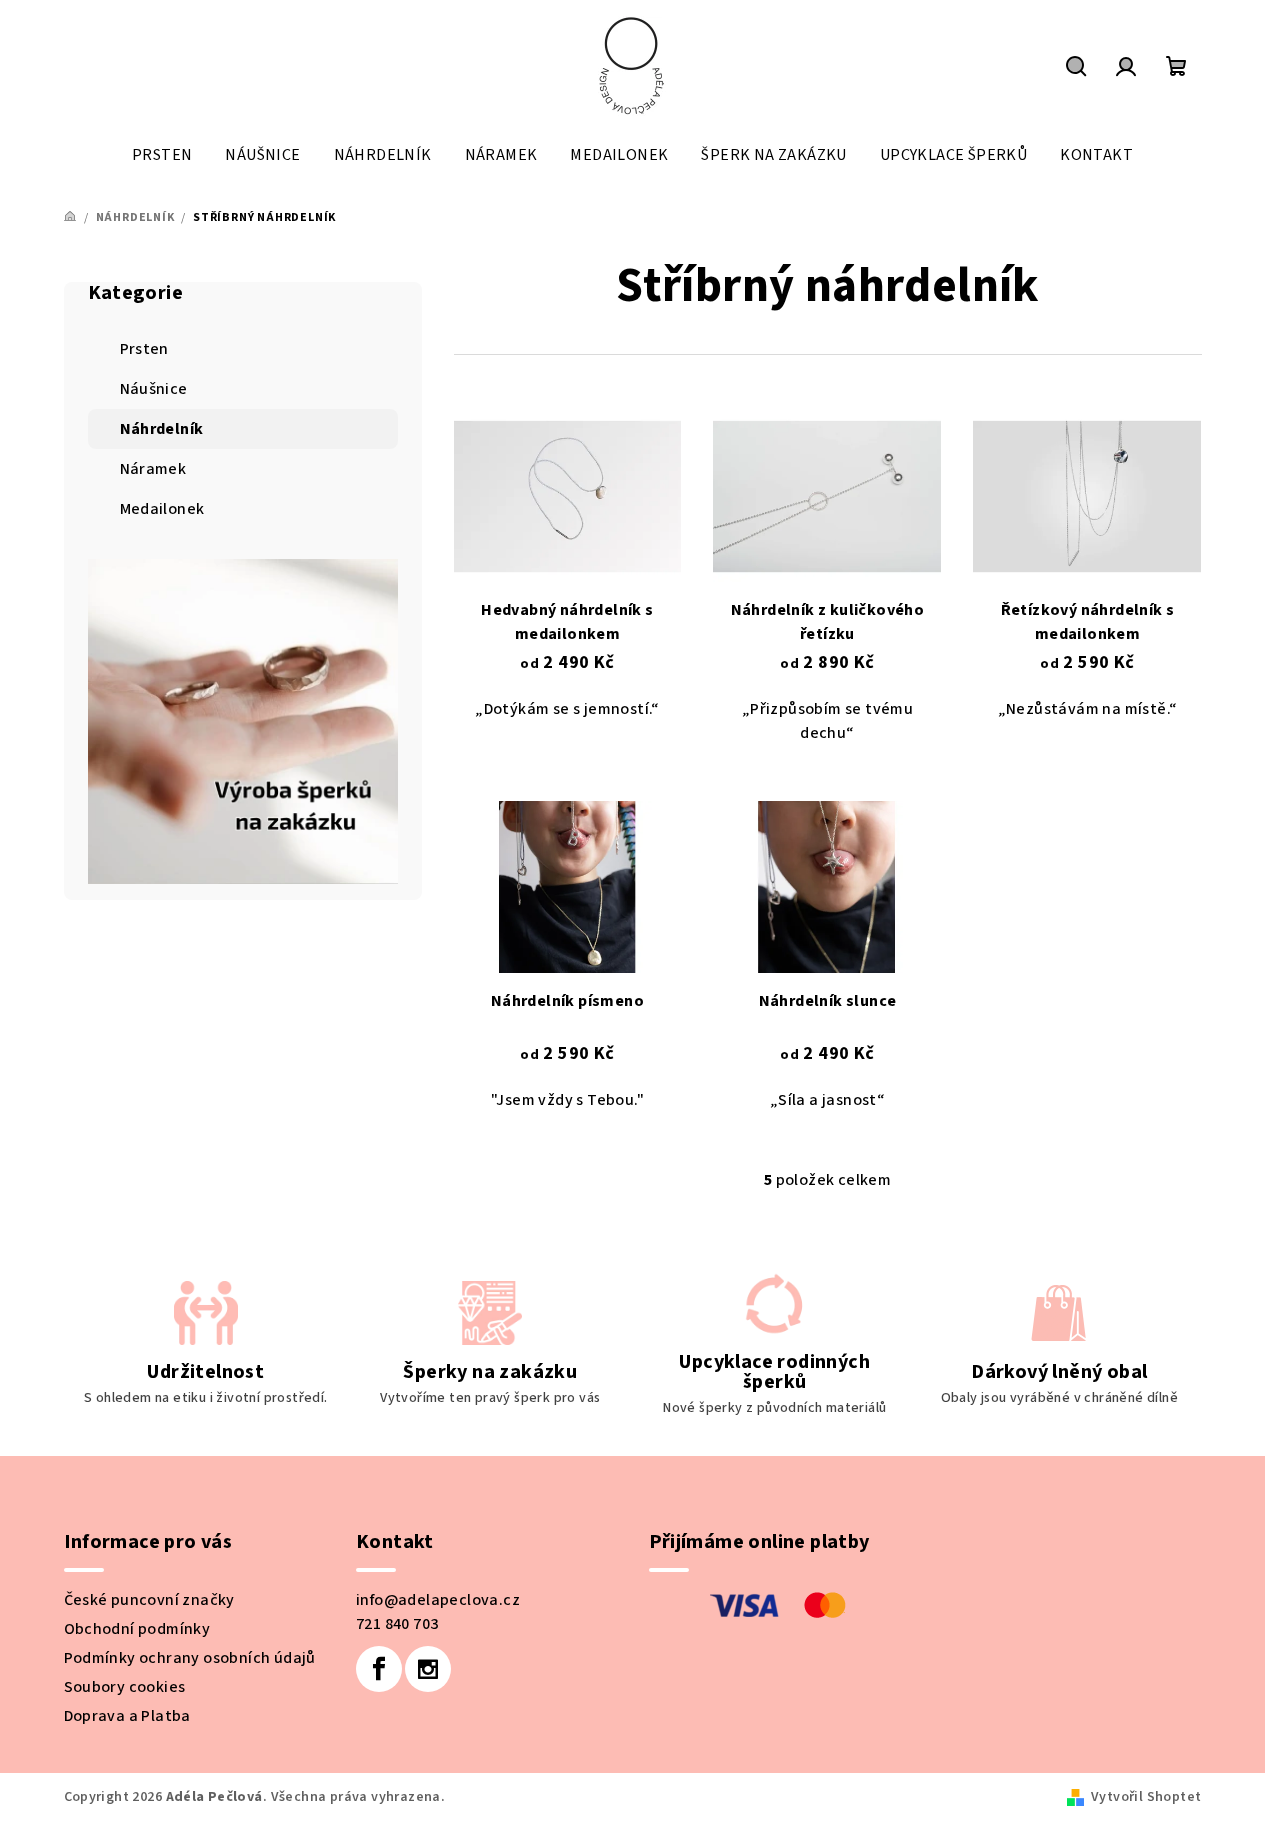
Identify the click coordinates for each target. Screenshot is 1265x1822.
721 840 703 (397, 1624)
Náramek (153, 469)
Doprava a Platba (127, 1716)
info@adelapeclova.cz (438, 1600)
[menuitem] (162, 155)
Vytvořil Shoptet (1146, 1797)
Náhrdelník (162, 429)
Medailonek (162, 509)
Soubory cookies (125, 1687)
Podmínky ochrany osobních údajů (190, 1658)
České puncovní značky (149, 1600)
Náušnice (154, 389)
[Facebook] (379, 1669)
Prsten (144, 349)
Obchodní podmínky (137, 1629)
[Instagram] (428, 1669)
